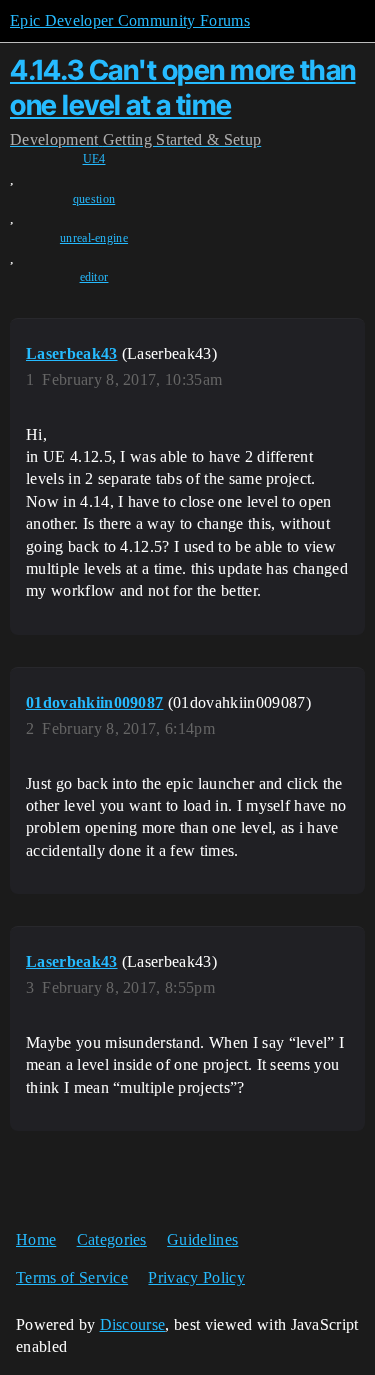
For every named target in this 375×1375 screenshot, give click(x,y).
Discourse (133, 1324)
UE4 (94, 159)
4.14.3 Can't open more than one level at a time (183, 87)
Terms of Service (72, 1277)
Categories (112, 1239)
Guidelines (202, 1239)
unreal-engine (94, 238)
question (94, 199)
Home (36, 1239)
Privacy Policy (196, 1277)
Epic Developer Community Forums (130, 20)
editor (94, 277)
